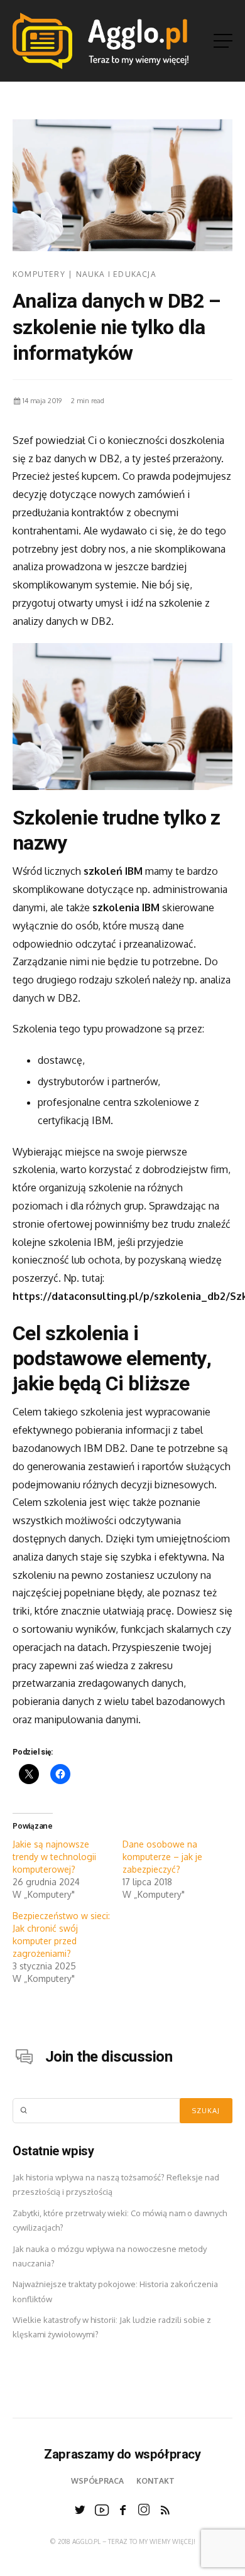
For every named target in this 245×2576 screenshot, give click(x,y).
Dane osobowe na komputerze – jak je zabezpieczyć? (162, 1857)
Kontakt (155, 2481)
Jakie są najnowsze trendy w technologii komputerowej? (54, 1857)
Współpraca (97, 2481)
